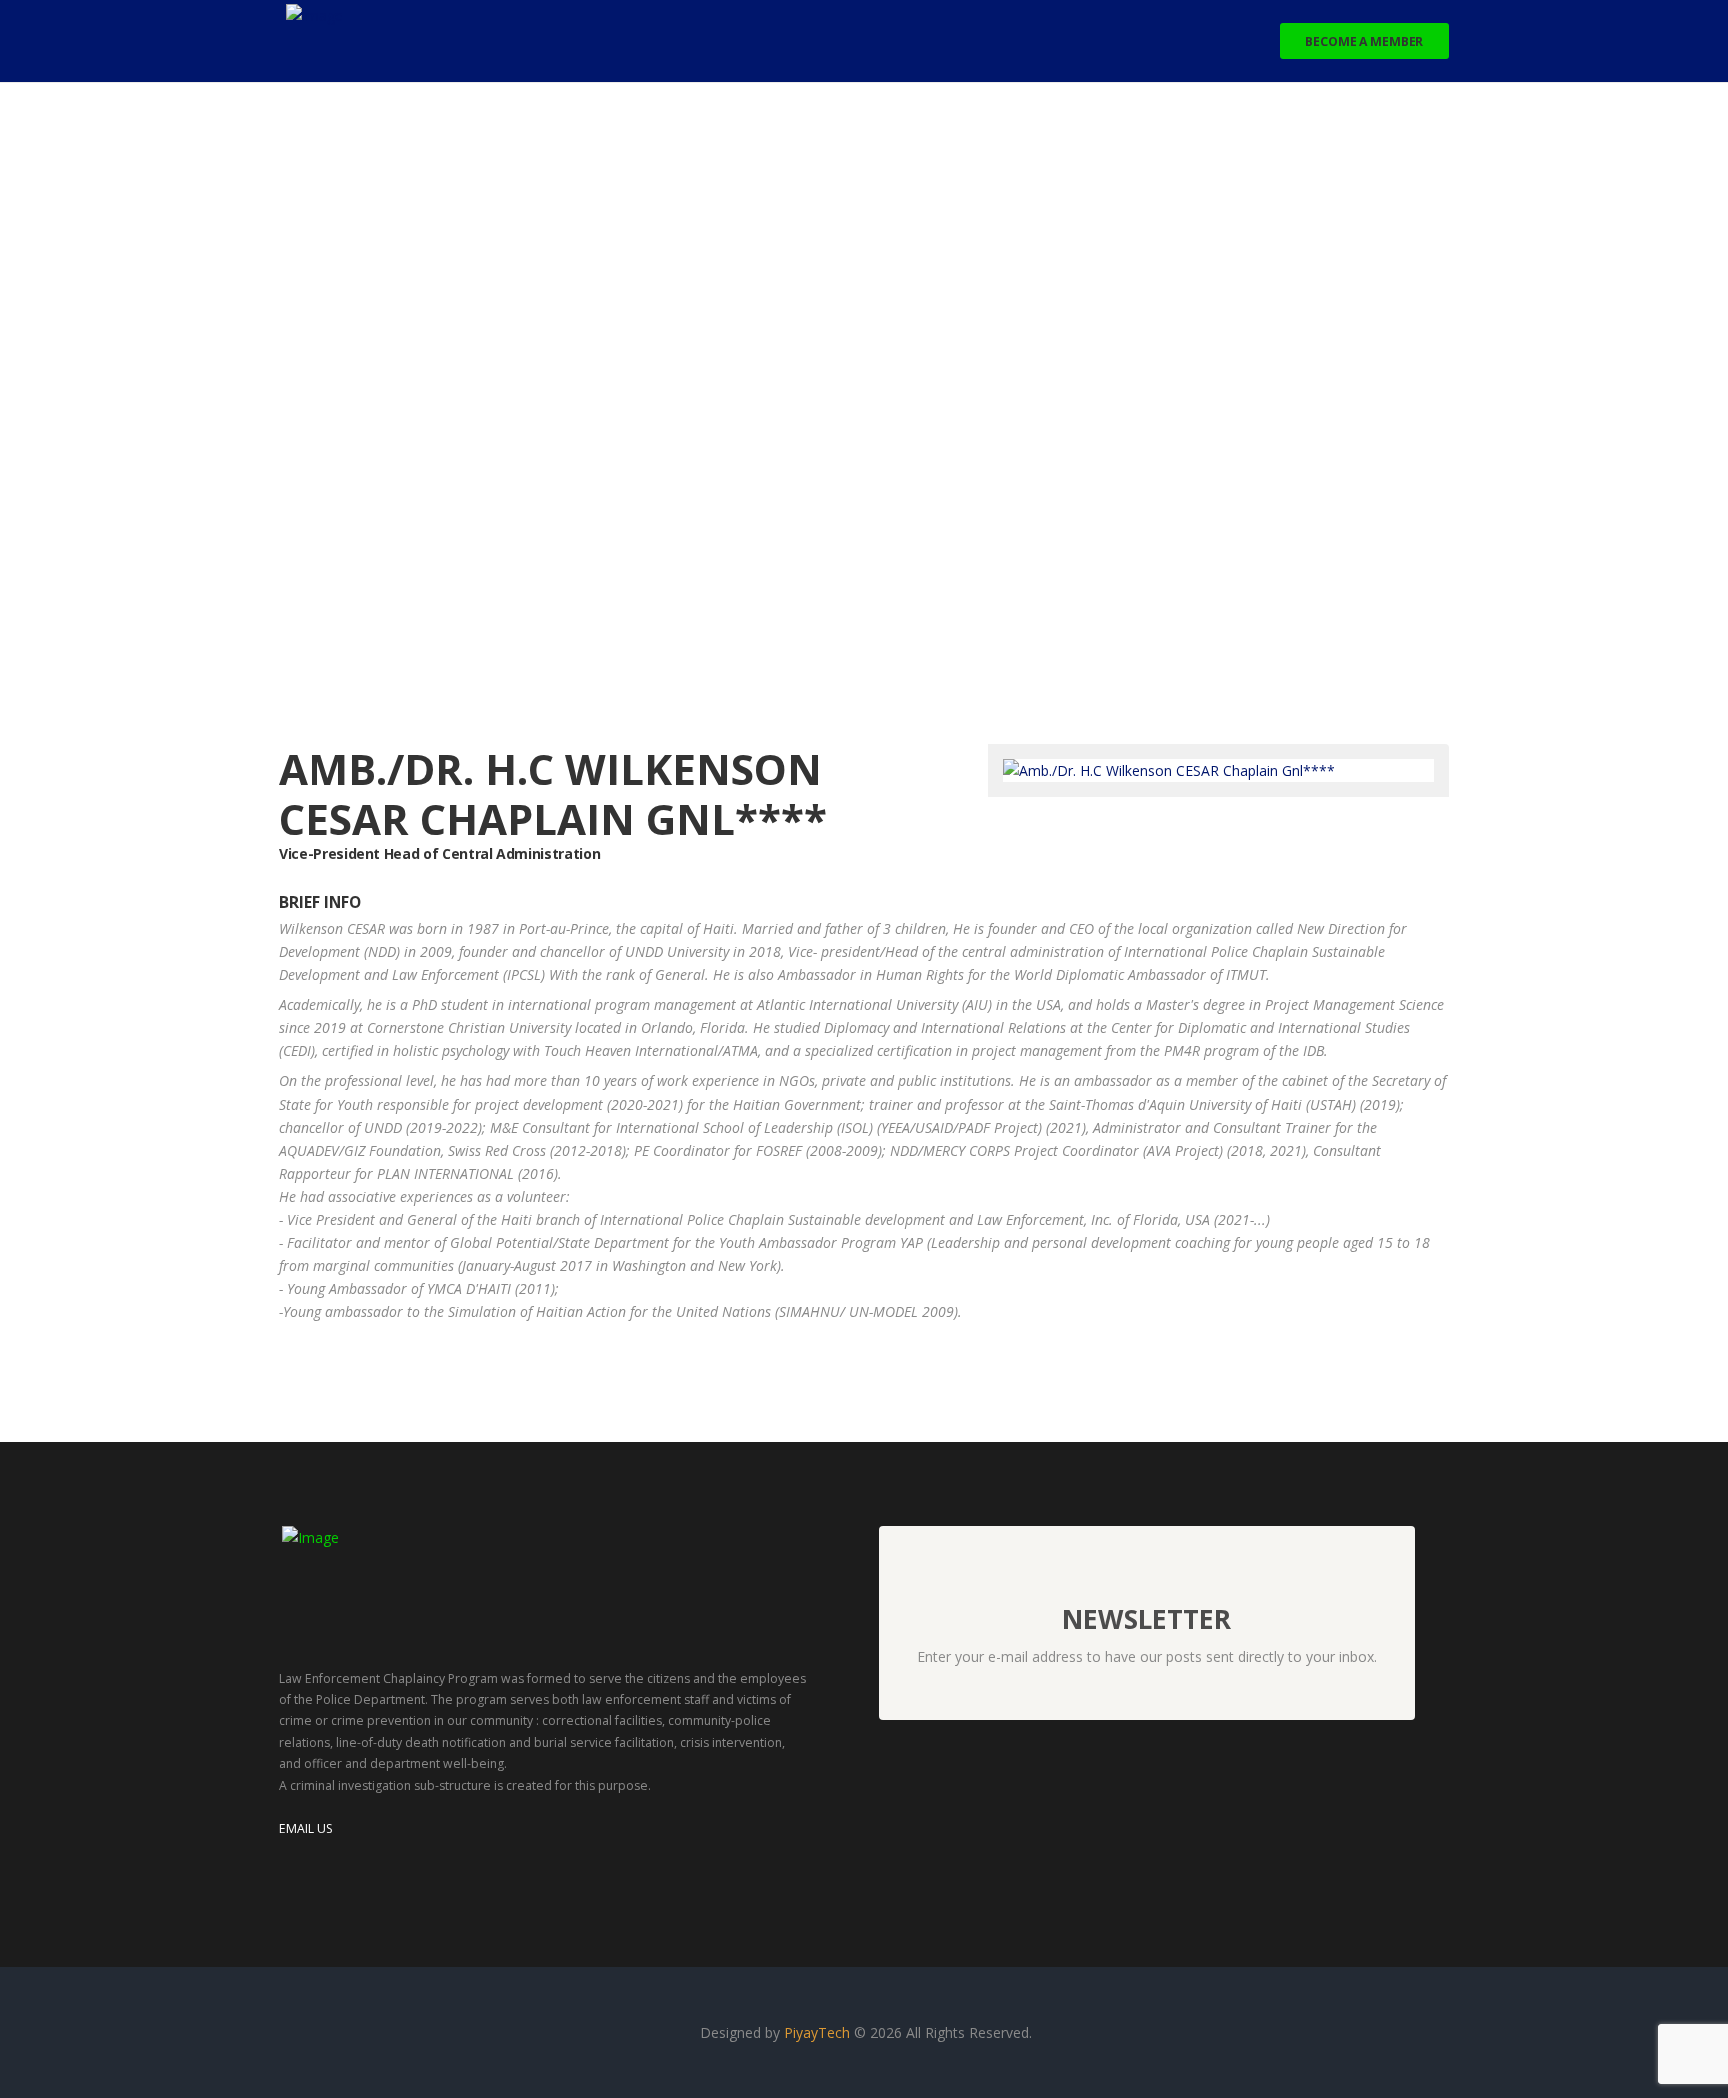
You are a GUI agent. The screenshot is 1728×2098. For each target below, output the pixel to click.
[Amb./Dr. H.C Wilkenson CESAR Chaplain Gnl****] (1169, 770)
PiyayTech (819, 2032)
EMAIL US (306, 1828)
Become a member (1364, 41)
